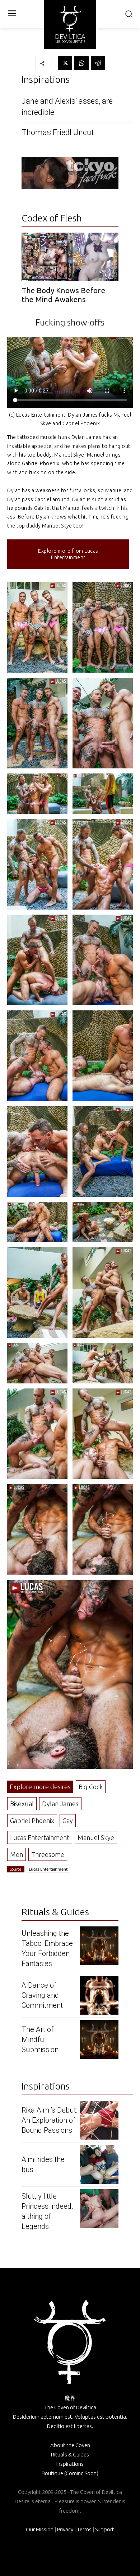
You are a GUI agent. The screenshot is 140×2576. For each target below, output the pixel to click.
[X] (65, 63)
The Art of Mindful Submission (40, 2039)
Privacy (65, 2529)
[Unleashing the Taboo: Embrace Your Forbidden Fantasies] (99, 1946)
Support (105, 2529)
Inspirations (70, 2464)
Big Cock (91, 1787)
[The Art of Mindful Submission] (99, 2039)
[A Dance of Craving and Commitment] (99, 1995)
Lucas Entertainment (40, 1837)
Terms (84, 2529)
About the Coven (70, 2445)
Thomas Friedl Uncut (58, 132)
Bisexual (22, 1804)
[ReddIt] (98, 63)
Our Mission (40, 2529)
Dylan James (60, 1804)
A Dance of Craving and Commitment (42, 1995)
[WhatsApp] (81, 63)
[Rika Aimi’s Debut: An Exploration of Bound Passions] (99, 2120)
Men (17, 1854)
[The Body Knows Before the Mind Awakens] (70, 257)
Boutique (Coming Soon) (70, 2473)
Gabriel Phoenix (32, 1821)
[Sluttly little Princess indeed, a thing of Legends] (99, 2209)
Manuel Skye (96, 1837)
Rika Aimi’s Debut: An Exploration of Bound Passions (49, 2120)
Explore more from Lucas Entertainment (68, 554)
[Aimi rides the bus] (99, 2164)
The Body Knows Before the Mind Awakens (63, 295)
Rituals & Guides (70, 2454)
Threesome (48, 1854)
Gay (68, 1821)
